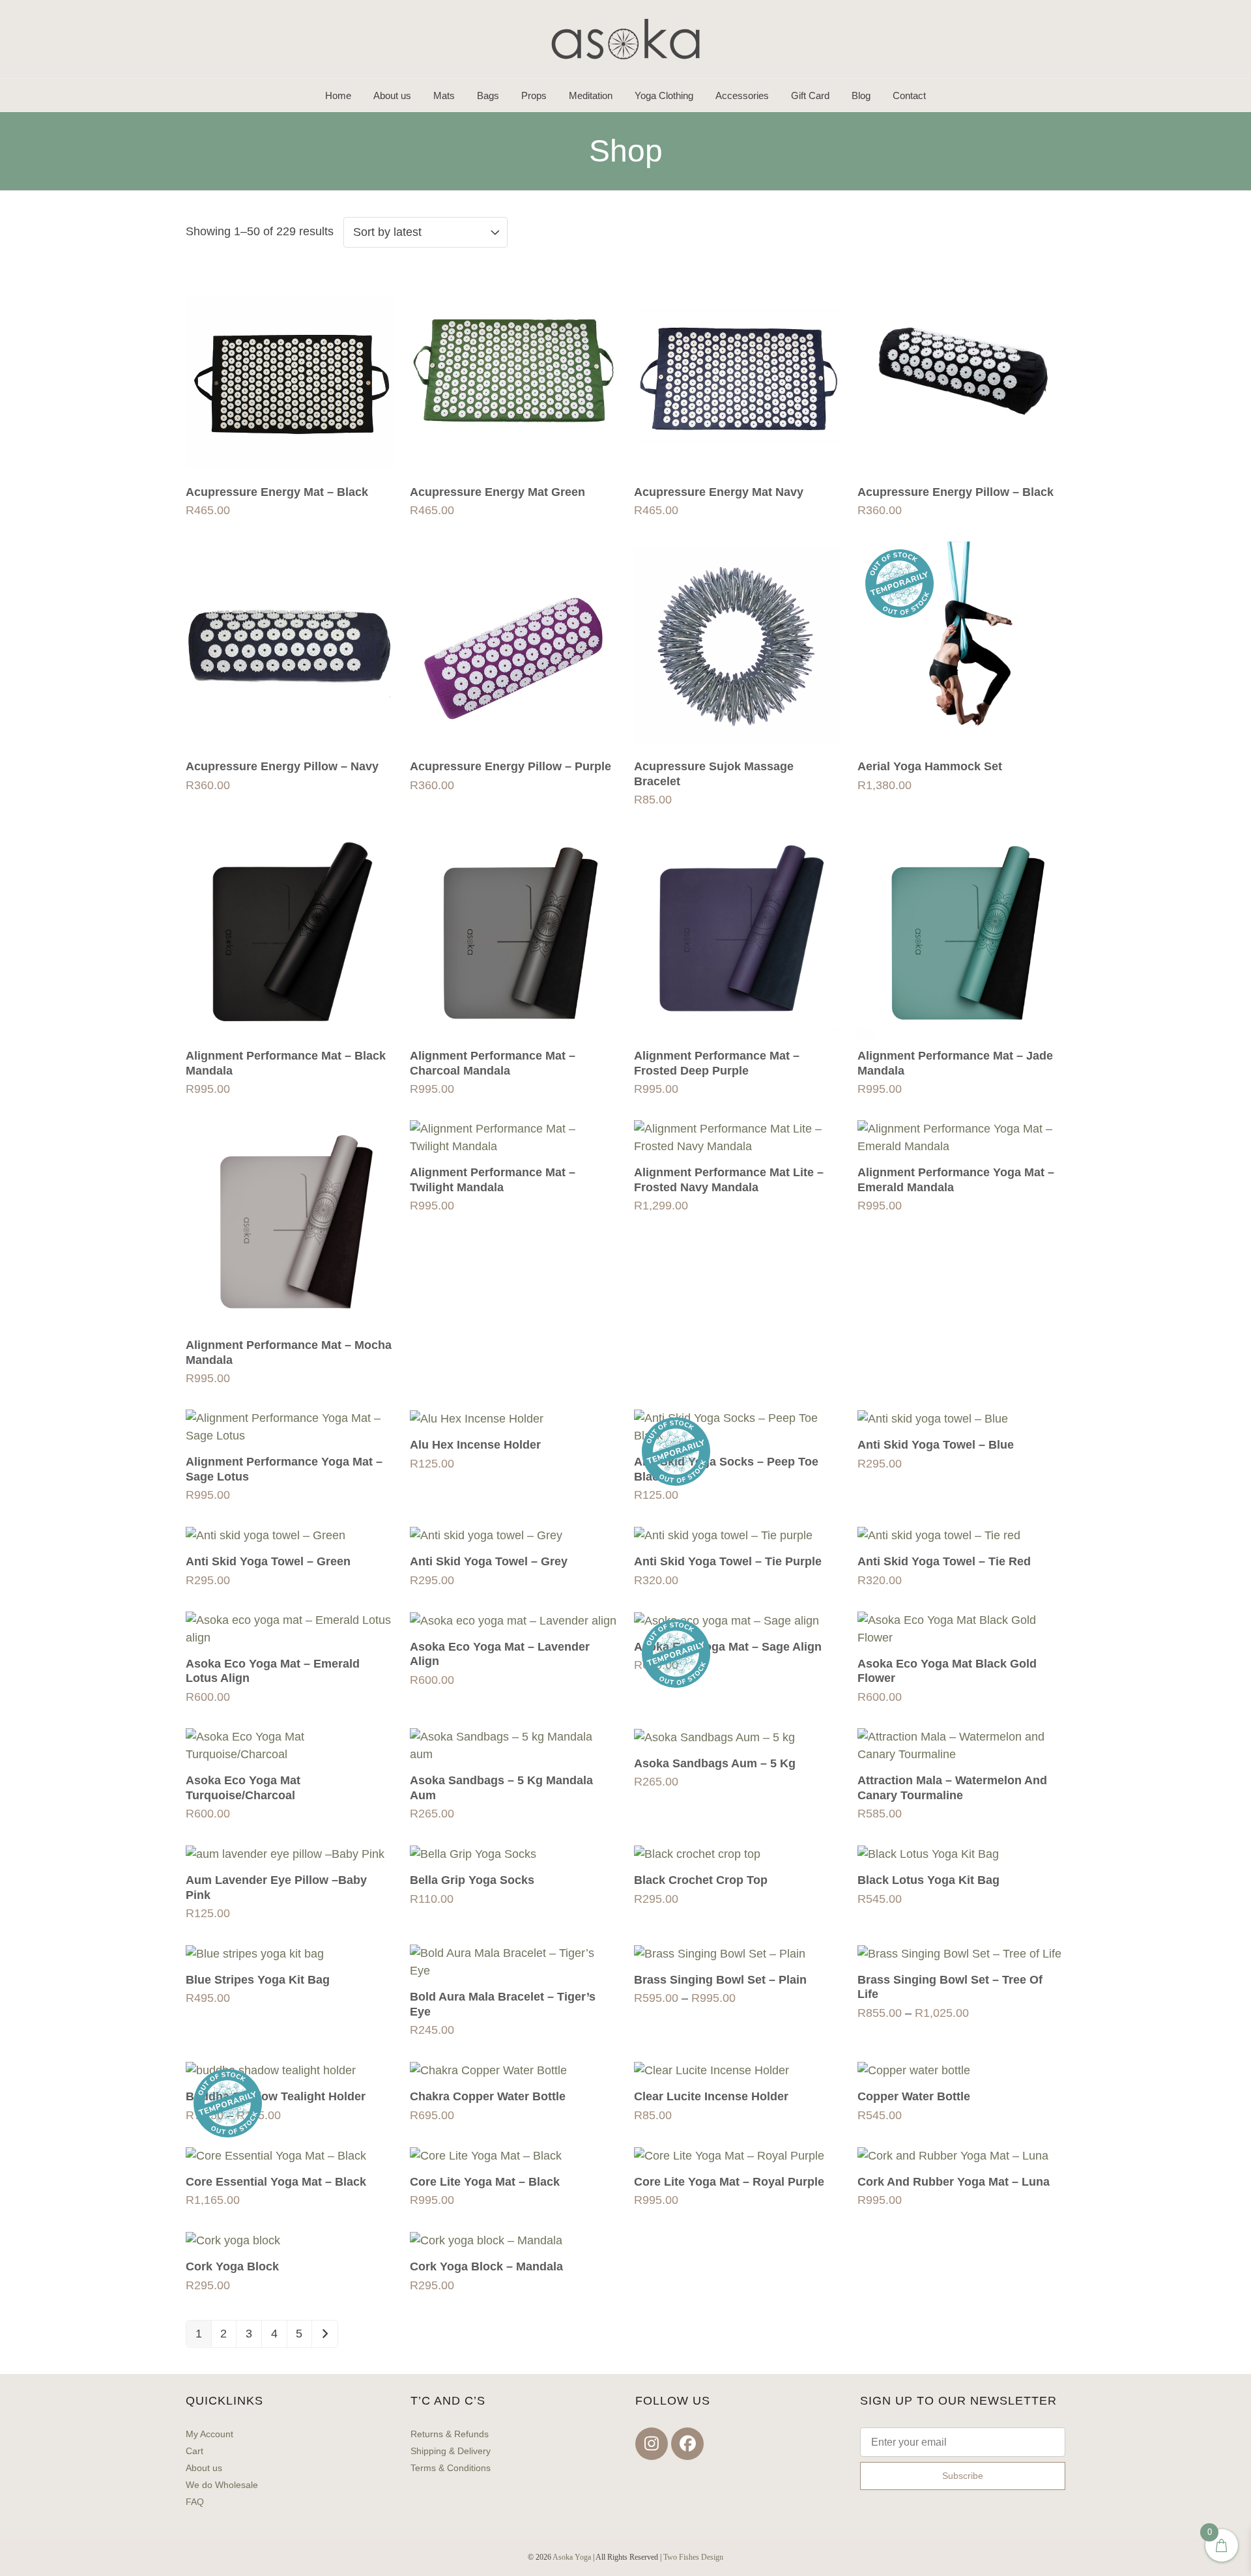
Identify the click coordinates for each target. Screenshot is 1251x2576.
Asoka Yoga (572, 2557)
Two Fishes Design (693, 2557)
